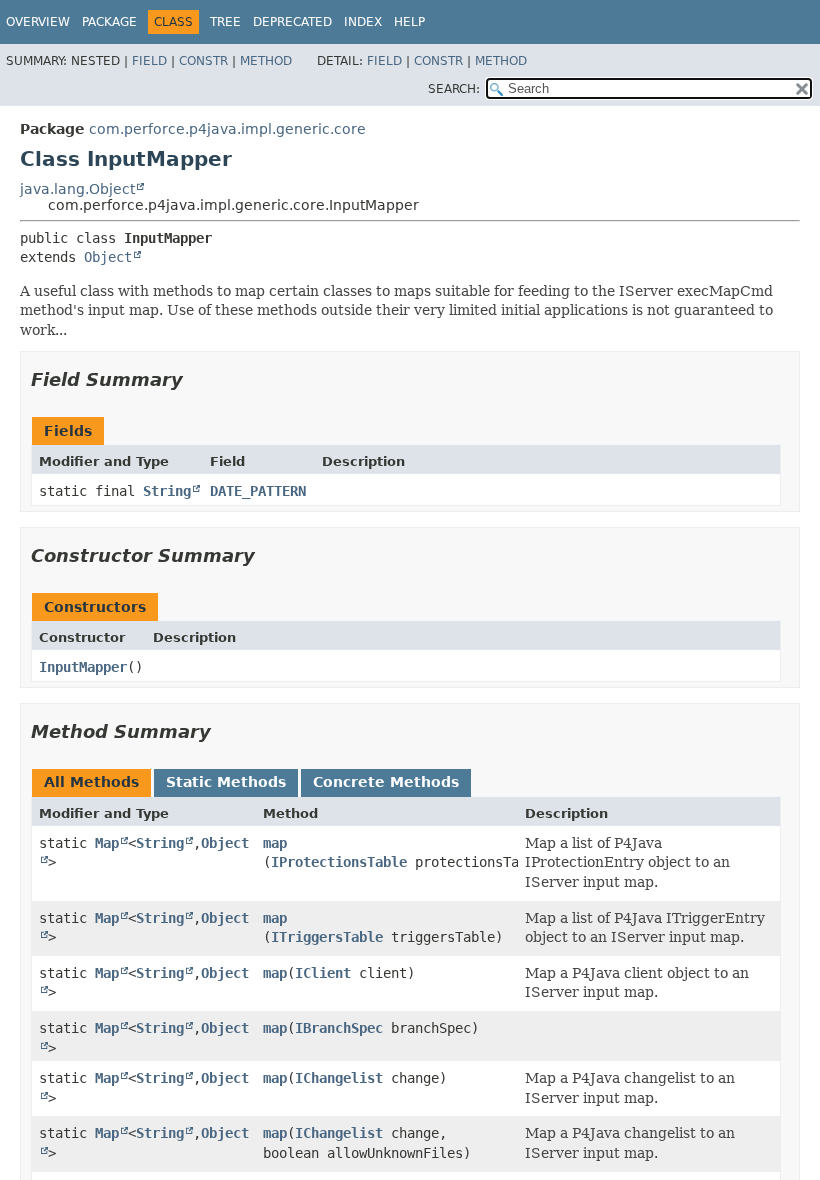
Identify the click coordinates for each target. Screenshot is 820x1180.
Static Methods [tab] (226, 782)
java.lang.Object (77, 189)
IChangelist (339, 1078)
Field (149, 61)
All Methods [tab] (91, 782)
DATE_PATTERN (258, 491)
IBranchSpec (339, 1028)
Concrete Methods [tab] (386, 782)
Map (107, 843)
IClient (323, 973)
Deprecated (292, 22)
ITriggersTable (327, 937)
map (275, 843)
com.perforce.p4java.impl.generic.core (227, 129)
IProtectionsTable (339, 862)
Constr (203, 61)
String (167, 491)
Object (108, 257)
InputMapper (83, 667)
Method (266, 61)
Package (109, 22)
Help (409, 22)
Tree (225, 22)
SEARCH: (454, 89)
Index (363, 22)
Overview (38, 22)
